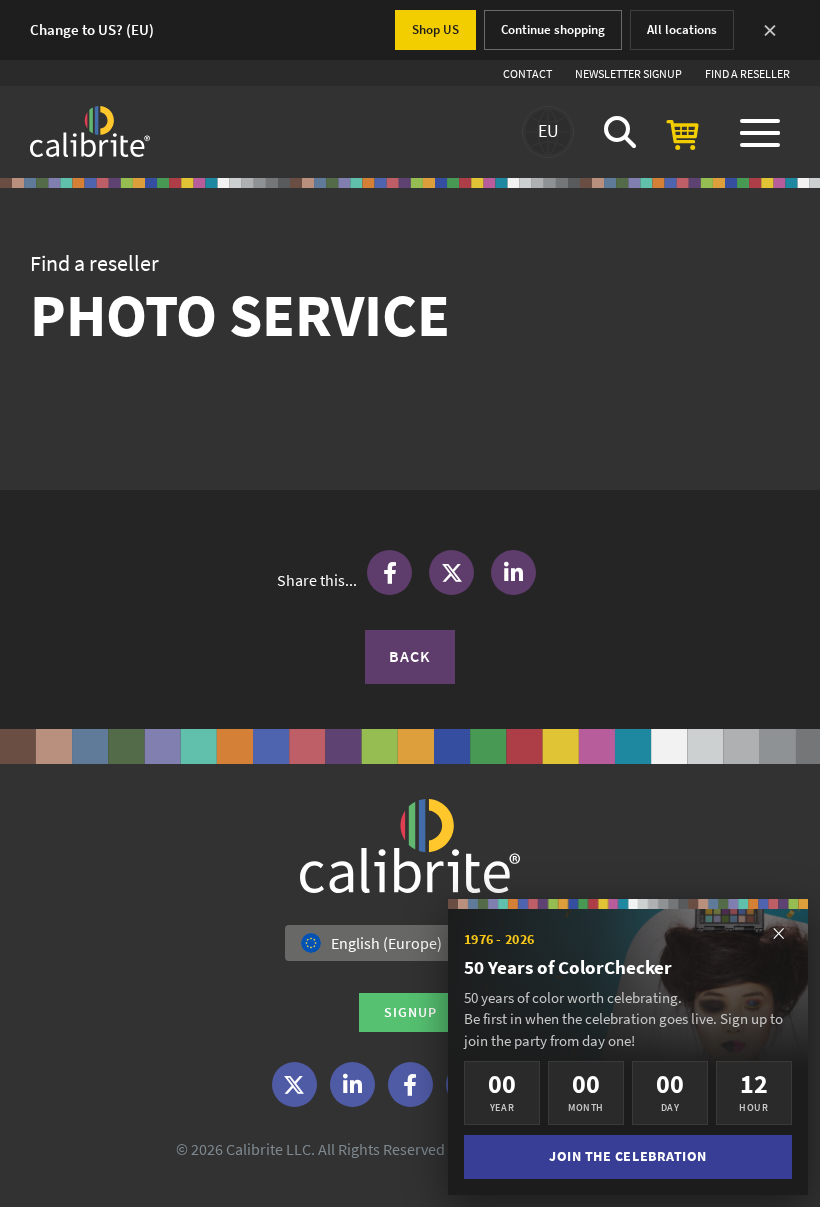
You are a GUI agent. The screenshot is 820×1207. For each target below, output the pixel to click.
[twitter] (294, 1084)
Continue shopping (553, 29)
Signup (410, 1012)
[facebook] (410, 1084)
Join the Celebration (628, 1156)
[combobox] (410, 943)
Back (410, 656)
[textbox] (377, 943)
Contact (527, 73)
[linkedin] (352, 1084)
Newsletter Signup (628, 73)
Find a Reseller (747, 73)
